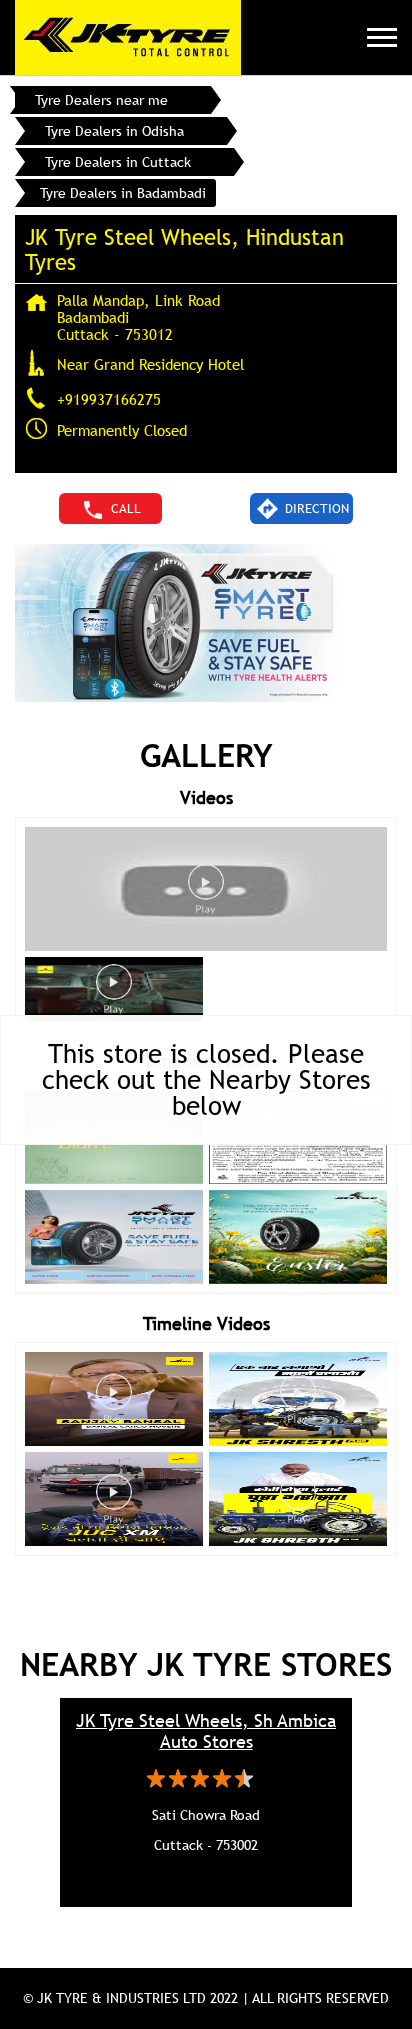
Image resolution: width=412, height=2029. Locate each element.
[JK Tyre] (128, 37)
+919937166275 (109, 399)
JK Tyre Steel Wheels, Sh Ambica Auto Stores (206, 1731)
